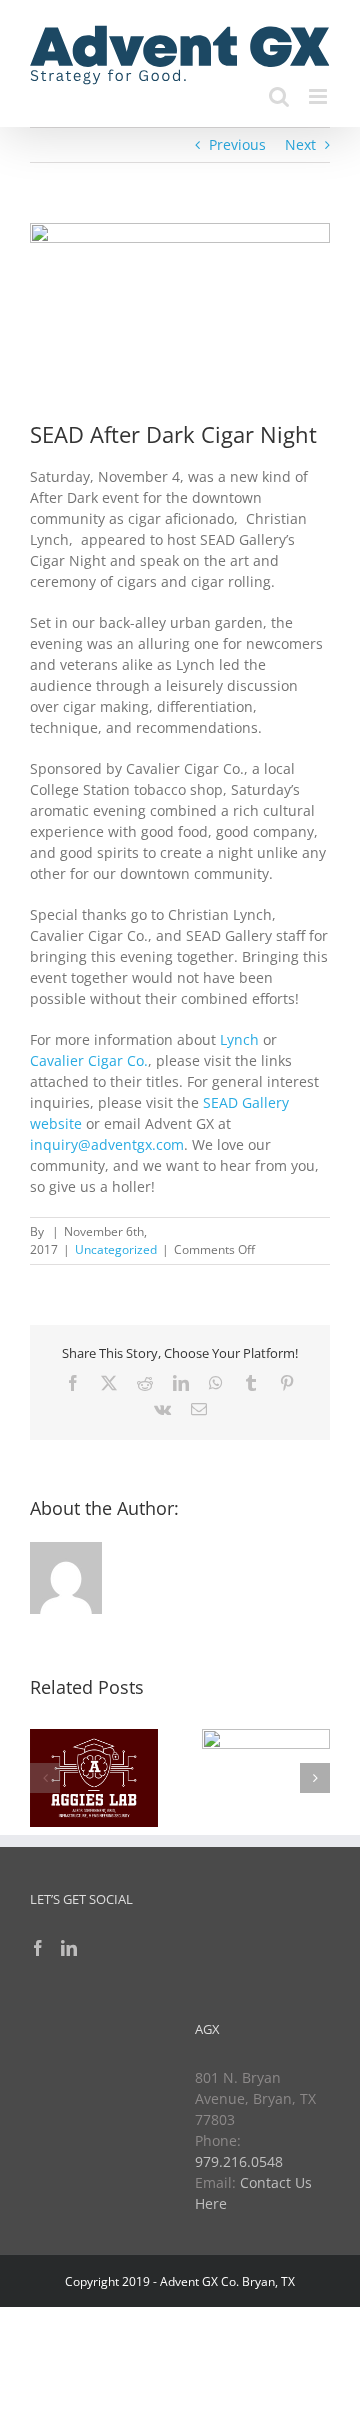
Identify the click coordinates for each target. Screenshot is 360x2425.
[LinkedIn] (69, 1948)
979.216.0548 (239, 2161)
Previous (237, 144)
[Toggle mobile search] (279, 96)
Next (300, 144)
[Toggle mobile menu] (319, 96)
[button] (45, 1778)
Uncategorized (116, 1249)
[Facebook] (38, 1948)
